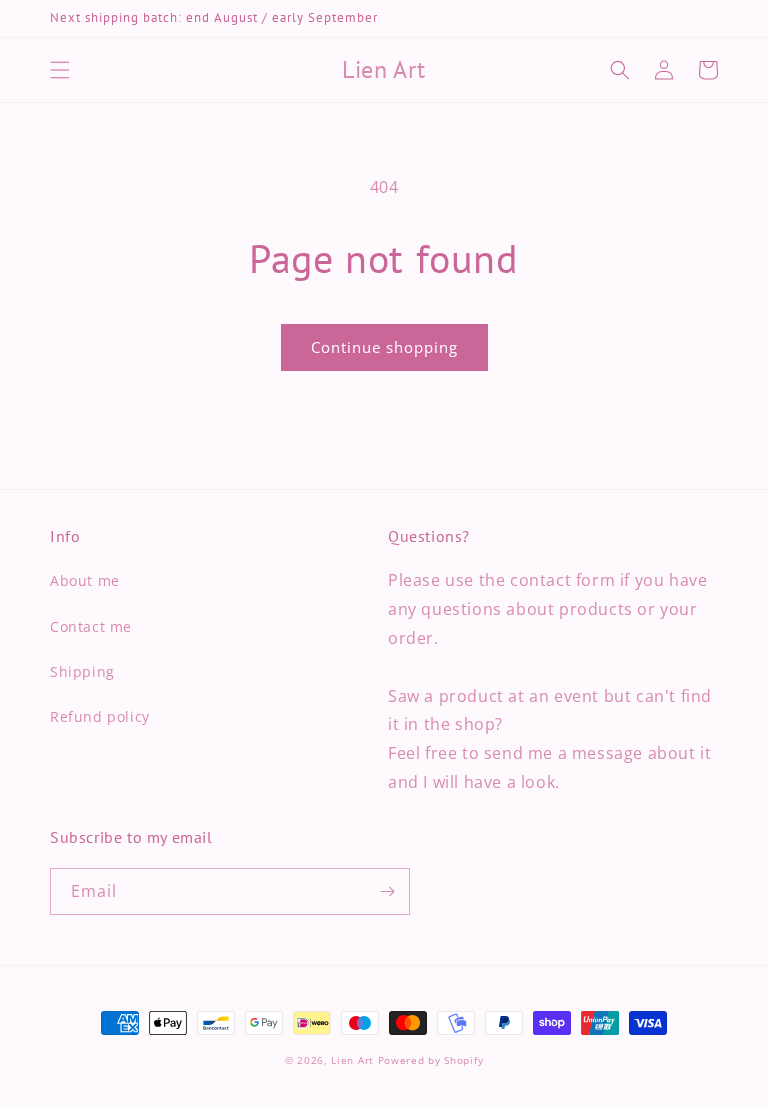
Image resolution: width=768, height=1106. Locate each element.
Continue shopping (384, 347)
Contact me (91, 626)
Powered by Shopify (431, 1060)
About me (85, 580)
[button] (60, 70)
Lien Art (352, 1060)
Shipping (82, 671)
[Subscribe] (387, 891)
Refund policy (100, 716)
